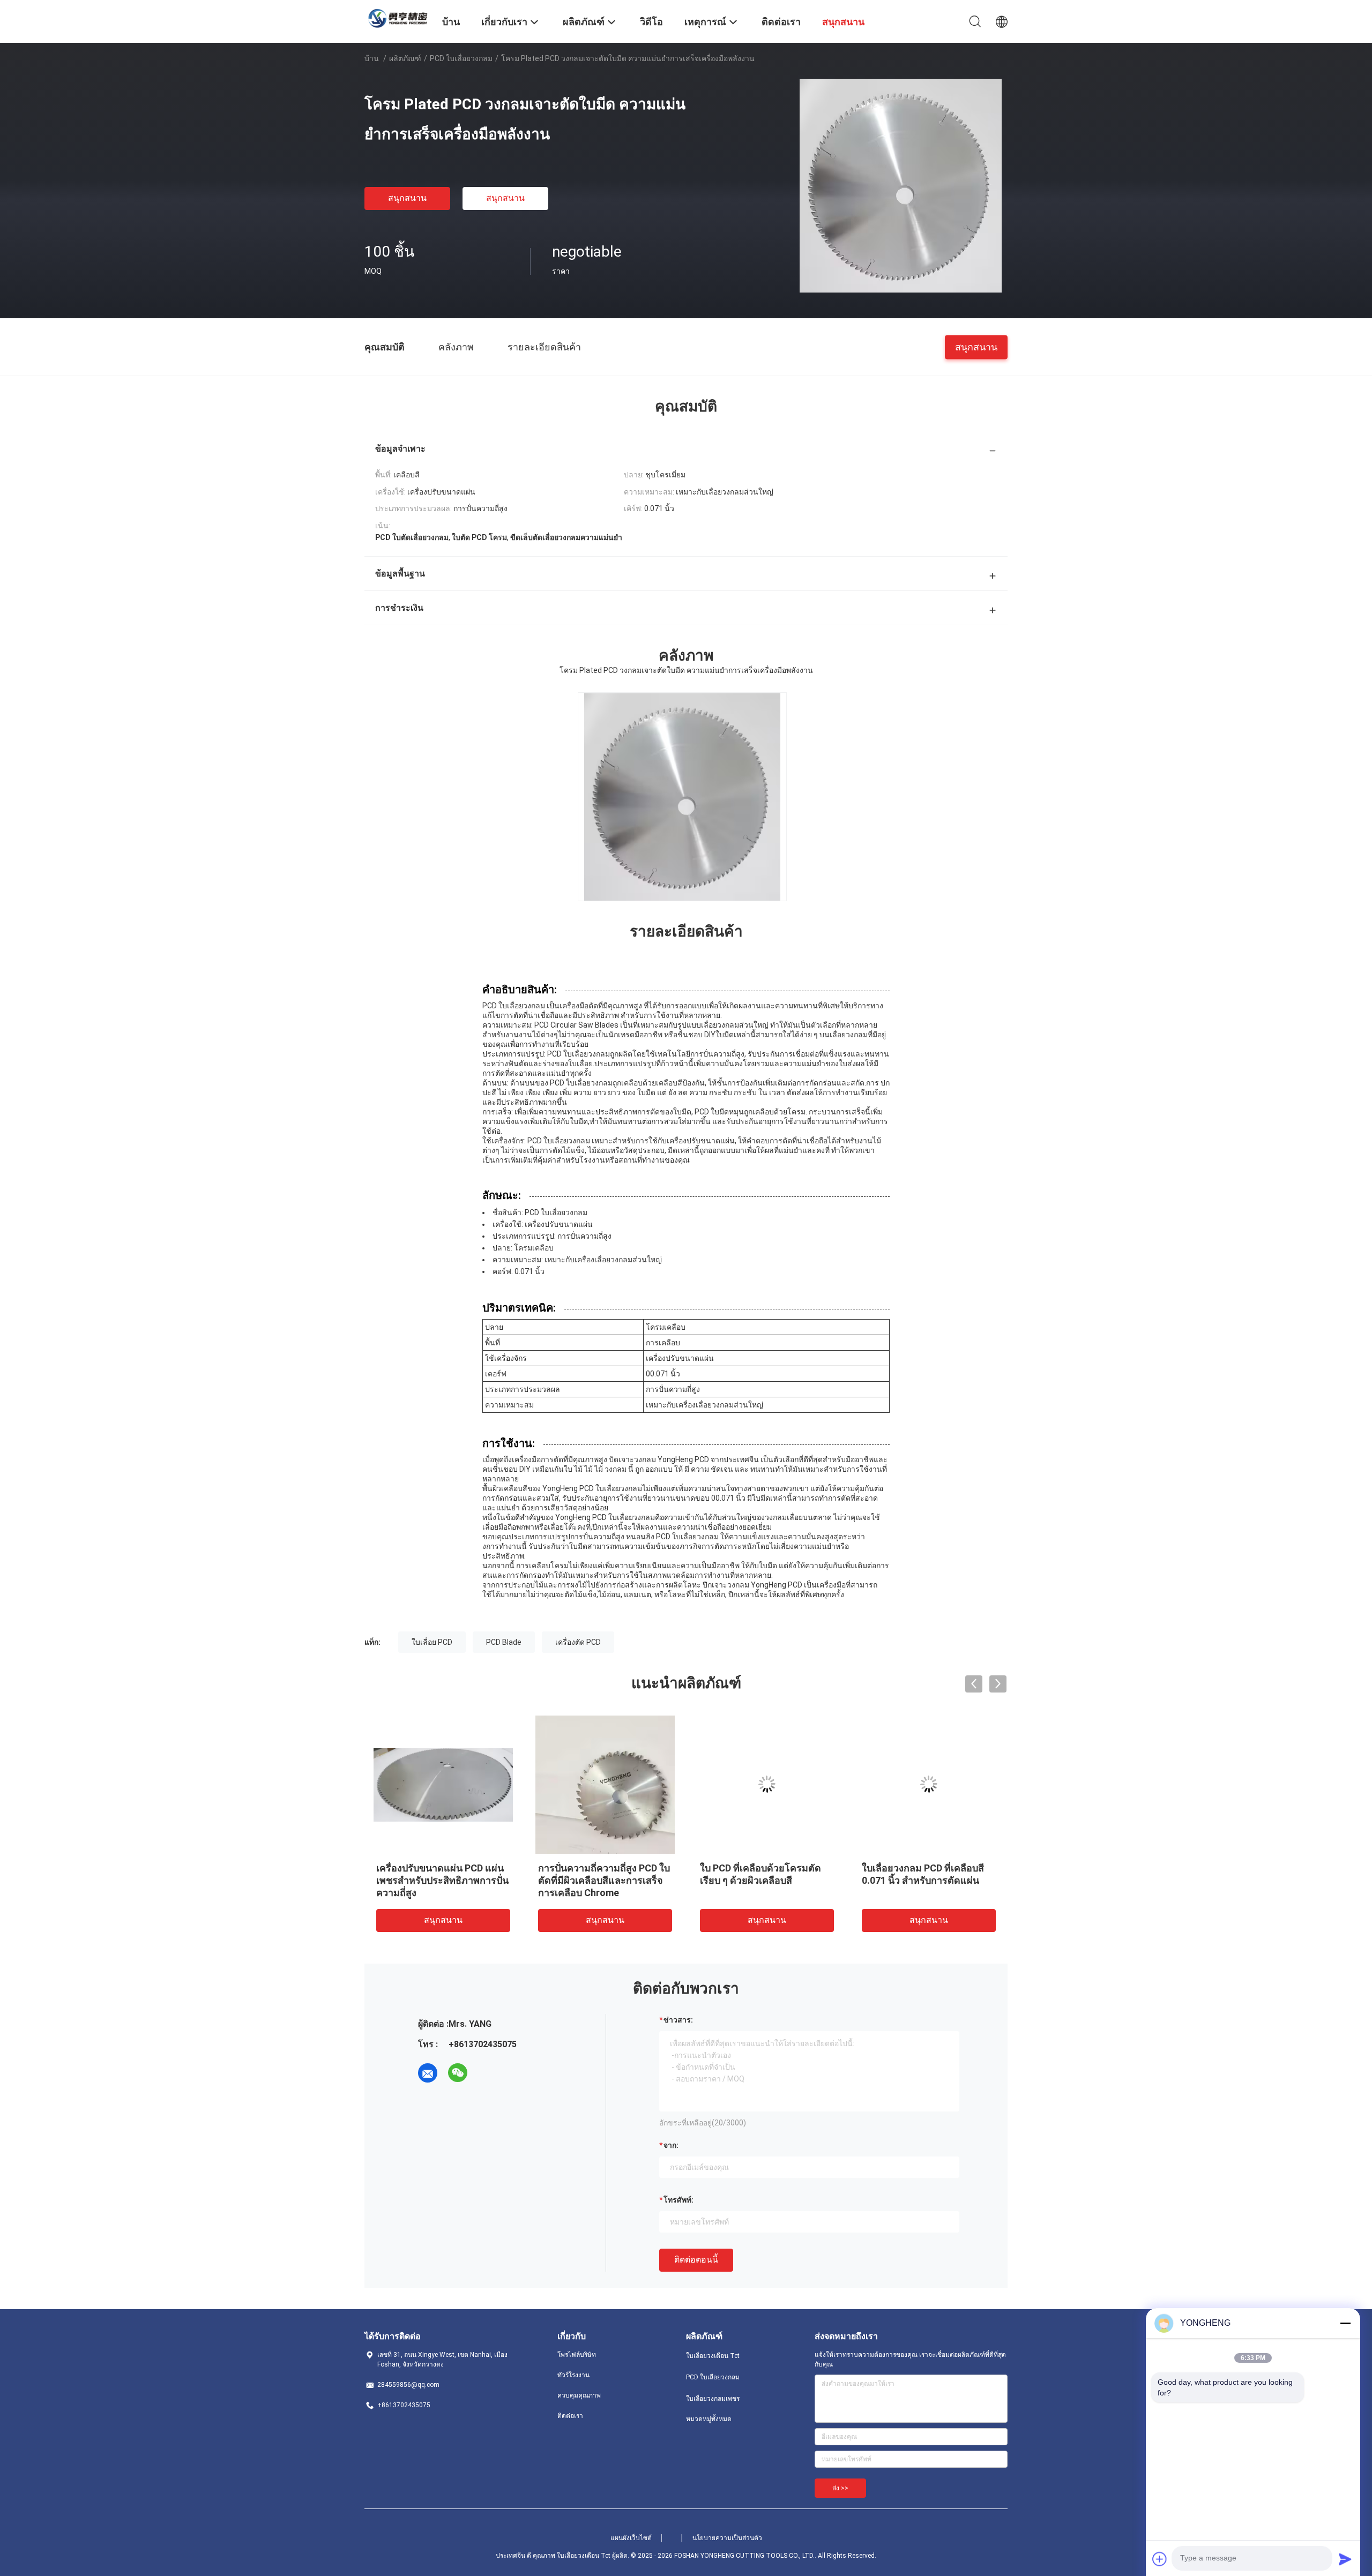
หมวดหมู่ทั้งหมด (709, 2419)
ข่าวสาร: (678, 2020)
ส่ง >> (840, 2488)
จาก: (671, 2145)
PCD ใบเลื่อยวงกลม (461, 58)
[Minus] (1345, 2323)
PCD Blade (504, 1642)
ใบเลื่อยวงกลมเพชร (713, 2399)
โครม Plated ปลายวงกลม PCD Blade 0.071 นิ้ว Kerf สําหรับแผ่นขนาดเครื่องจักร (926, 1880)
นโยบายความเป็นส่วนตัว (727, 2538)
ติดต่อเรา (570, 2416)
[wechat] (458, 2073)
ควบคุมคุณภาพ (579, 2395)
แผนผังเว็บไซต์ (631, 2538)
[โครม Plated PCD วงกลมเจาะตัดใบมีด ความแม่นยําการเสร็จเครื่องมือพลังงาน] (901, 185)
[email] (428, 2073)
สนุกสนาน (407, 198)
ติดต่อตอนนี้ (696, 2260)
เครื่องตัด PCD (578, 1642)
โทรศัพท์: (678, 2200)
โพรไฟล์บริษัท (577, 2355)
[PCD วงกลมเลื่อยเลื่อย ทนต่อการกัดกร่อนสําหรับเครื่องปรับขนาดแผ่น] (767, 1784)
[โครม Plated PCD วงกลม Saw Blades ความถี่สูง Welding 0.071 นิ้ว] (605, 1784)
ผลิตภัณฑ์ (405, 58)
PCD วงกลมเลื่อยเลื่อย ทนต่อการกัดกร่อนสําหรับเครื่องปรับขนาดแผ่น (762, 1880)
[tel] (488, 2073)
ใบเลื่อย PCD (432, 1642)
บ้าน (372, 58)
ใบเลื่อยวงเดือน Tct (713, 2356)
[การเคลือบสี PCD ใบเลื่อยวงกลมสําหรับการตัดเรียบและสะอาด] (443, 1784)
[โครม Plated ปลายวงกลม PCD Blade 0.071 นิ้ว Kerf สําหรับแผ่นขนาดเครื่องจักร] (929, 1784)
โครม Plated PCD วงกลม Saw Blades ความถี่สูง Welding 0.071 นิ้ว (601, 1880)
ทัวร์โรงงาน (573, 2375)
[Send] (1345, 2559)
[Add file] (1160, 2559)
